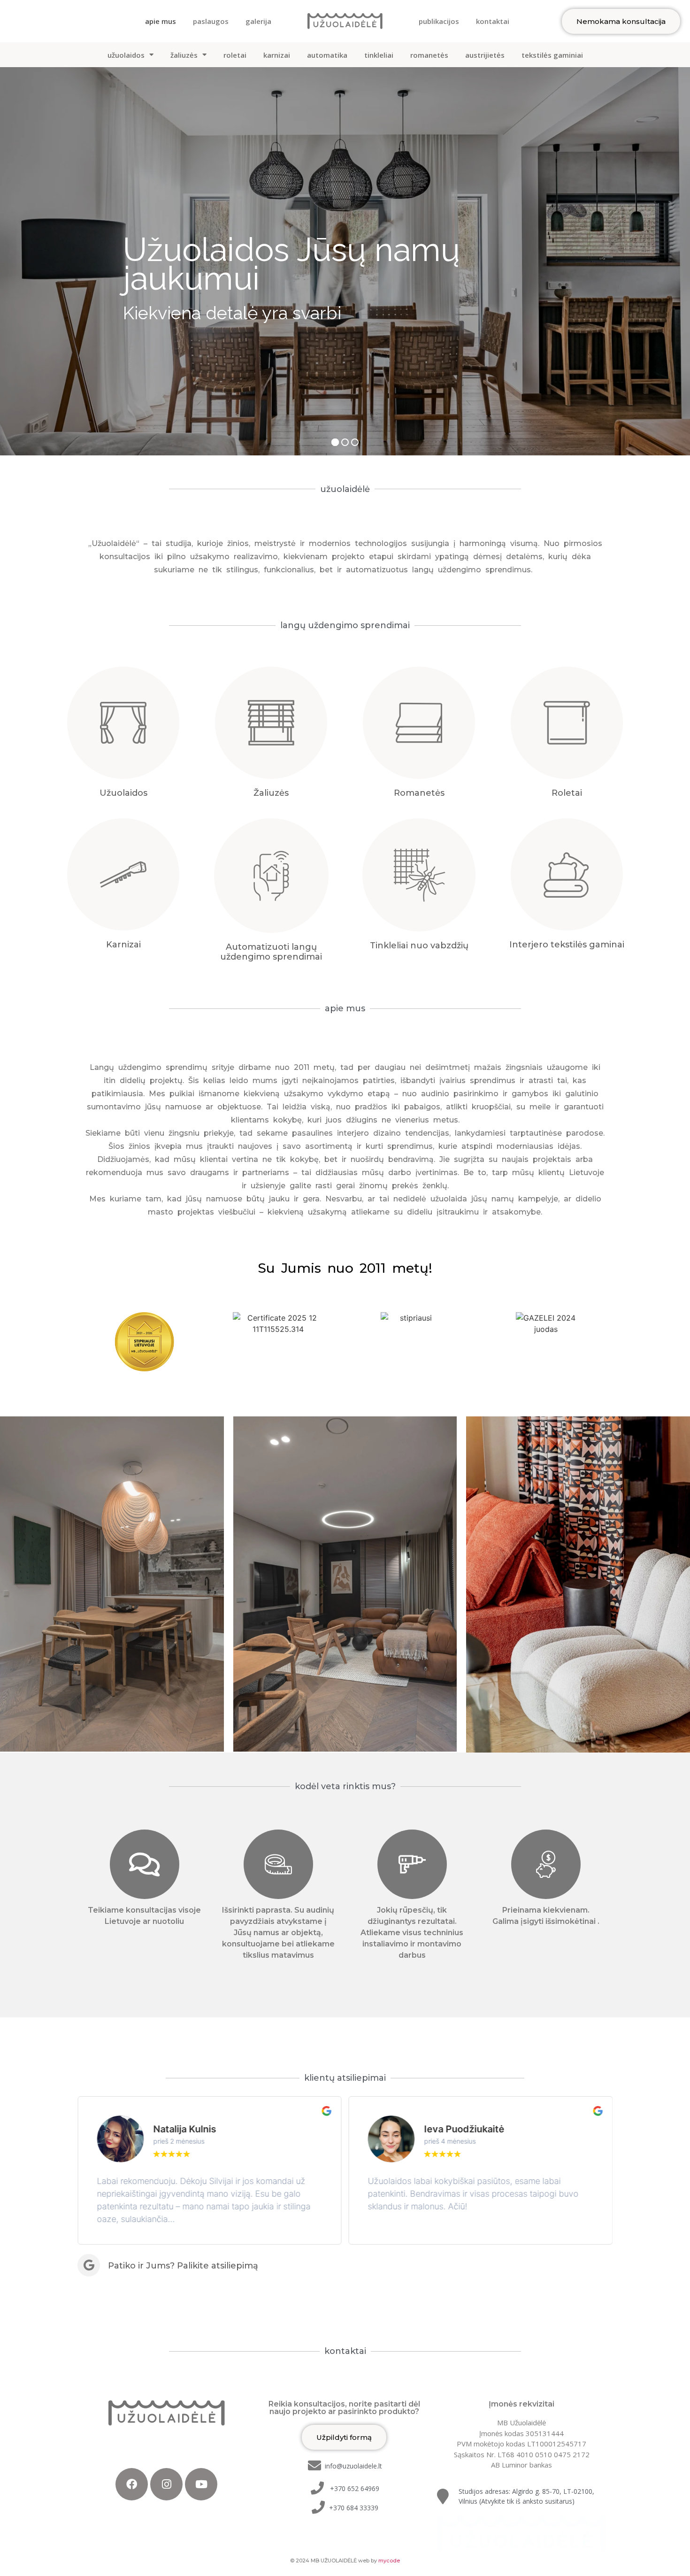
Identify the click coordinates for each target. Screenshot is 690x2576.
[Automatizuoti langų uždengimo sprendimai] (271, 876)
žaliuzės (184, 55)
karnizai (277, 55)
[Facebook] (132, 2484)
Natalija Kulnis (184, 2129)
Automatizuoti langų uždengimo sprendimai (271, 952)
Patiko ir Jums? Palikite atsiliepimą (183, 2266)
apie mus (161, 21)
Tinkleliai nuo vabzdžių (419, 946)
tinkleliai (379, 55)
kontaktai (493, 21)
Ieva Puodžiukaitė (464, 2129)
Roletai (567, 793)
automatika (327, 55)
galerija (258, 21)
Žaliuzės (271, 793)
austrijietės (485, 55)
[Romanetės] (419, 723)
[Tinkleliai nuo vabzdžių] (419, 875)
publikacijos (439, 21)
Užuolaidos (123, 793)
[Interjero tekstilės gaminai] (567, 874)
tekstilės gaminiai (552, 55)
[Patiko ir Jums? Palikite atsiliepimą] (89, 2265)
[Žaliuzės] (271, 723)
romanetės (429, 55)
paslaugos (211, 21)
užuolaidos (126, 55)
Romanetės (419, 793)
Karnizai (123, 945)
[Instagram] (166, 2484)
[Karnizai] (123, 874)
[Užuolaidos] (123, 723)
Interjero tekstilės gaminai (567, 945)
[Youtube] (201, 2484)
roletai (235, 55)
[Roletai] (567, 723)
